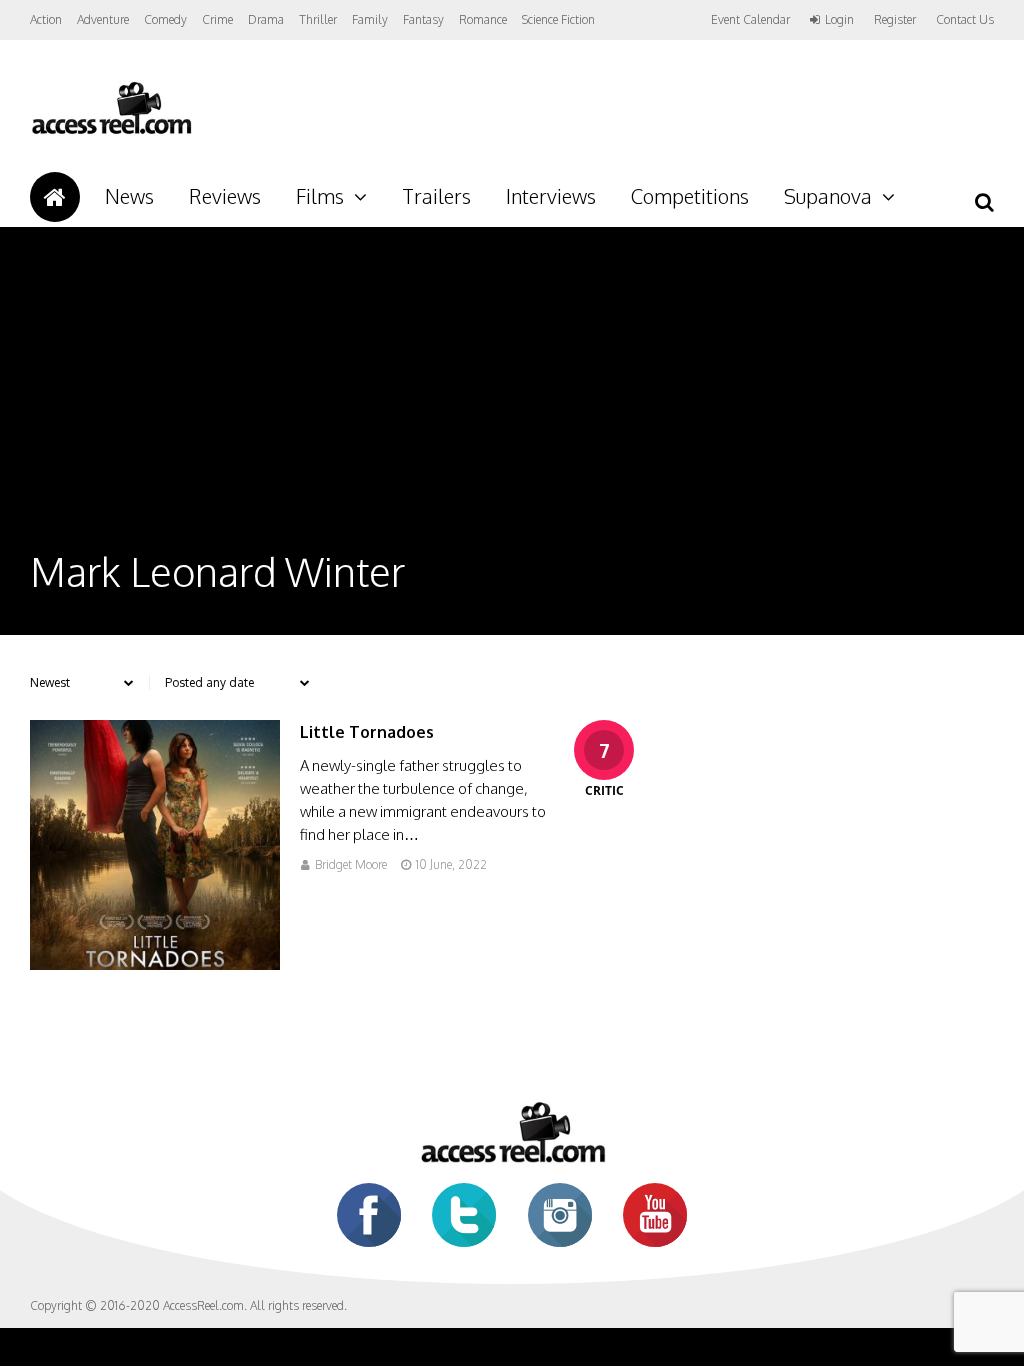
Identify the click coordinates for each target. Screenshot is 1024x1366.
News (129, 196)
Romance (483, 19)
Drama (266, 19)
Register (895, 20)
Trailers (436, 196)
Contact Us (965, 19)
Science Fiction (558, 19)
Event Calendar (750, 19)
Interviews (551, 196)
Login (839, 20)
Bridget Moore (351, 864)
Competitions (690, 196)
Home (55, 197)
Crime (217, 19)
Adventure (103, 19)
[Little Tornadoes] (155, 964)
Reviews (225, 196)
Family (370, 19)
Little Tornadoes (367, 732)
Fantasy (423, 19)
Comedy (165, 19)
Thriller (318, 19)
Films (320, 196)
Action (46, 19)
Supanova (828, 196)
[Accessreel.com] (111, 132)
